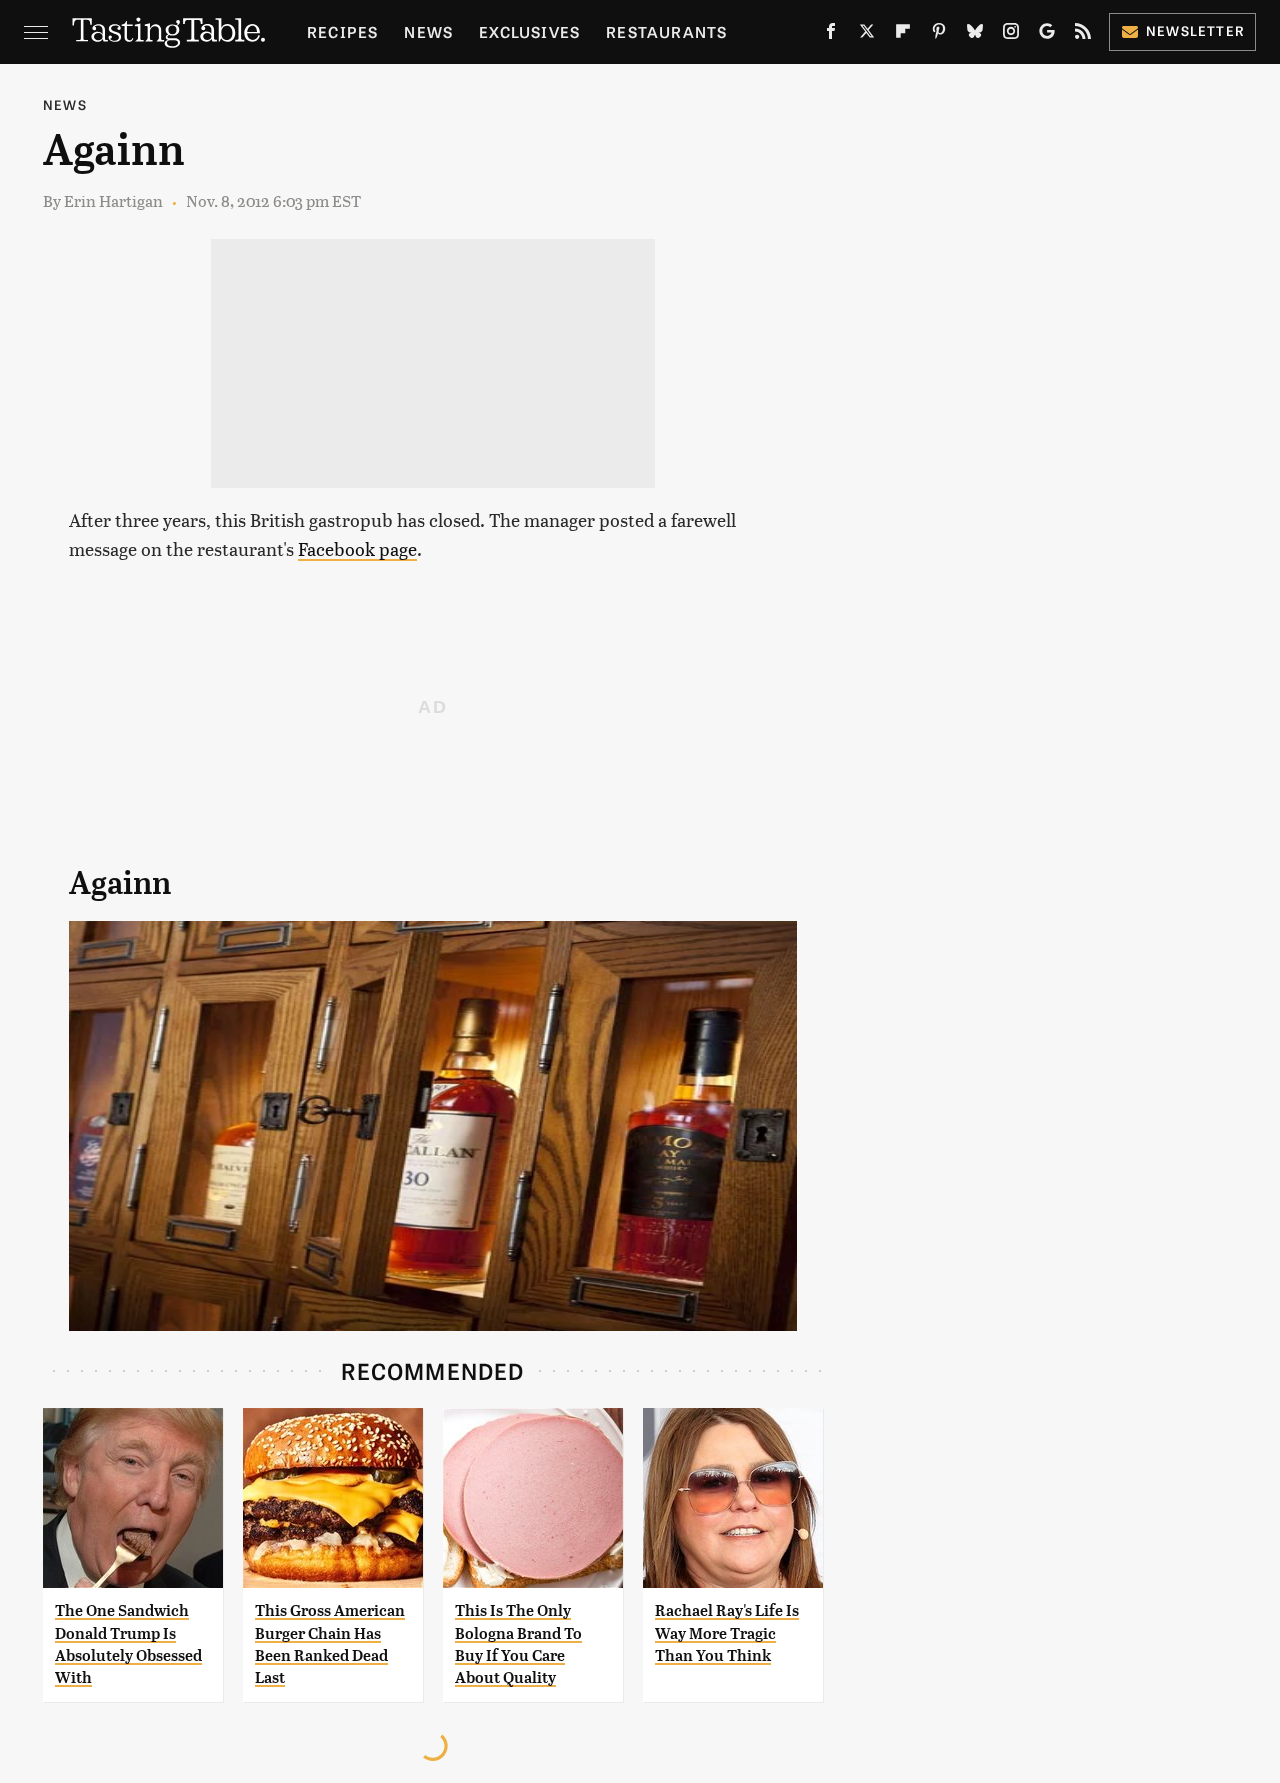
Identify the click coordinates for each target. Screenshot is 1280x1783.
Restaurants (666, 31)
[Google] (1047, 35)
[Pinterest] (939, 35)
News (428, 31)
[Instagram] (1011, 35)
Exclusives (529, 31)
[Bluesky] (975, 35)
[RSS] (1083, 35)
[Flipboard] (903, 35)
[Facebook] (831, 35)
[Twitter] (867, 35)
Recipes (342, 31)
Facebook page (357, 548)
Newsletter (1195, 30)
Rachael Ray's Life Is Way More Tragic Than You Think (727, 1633)
